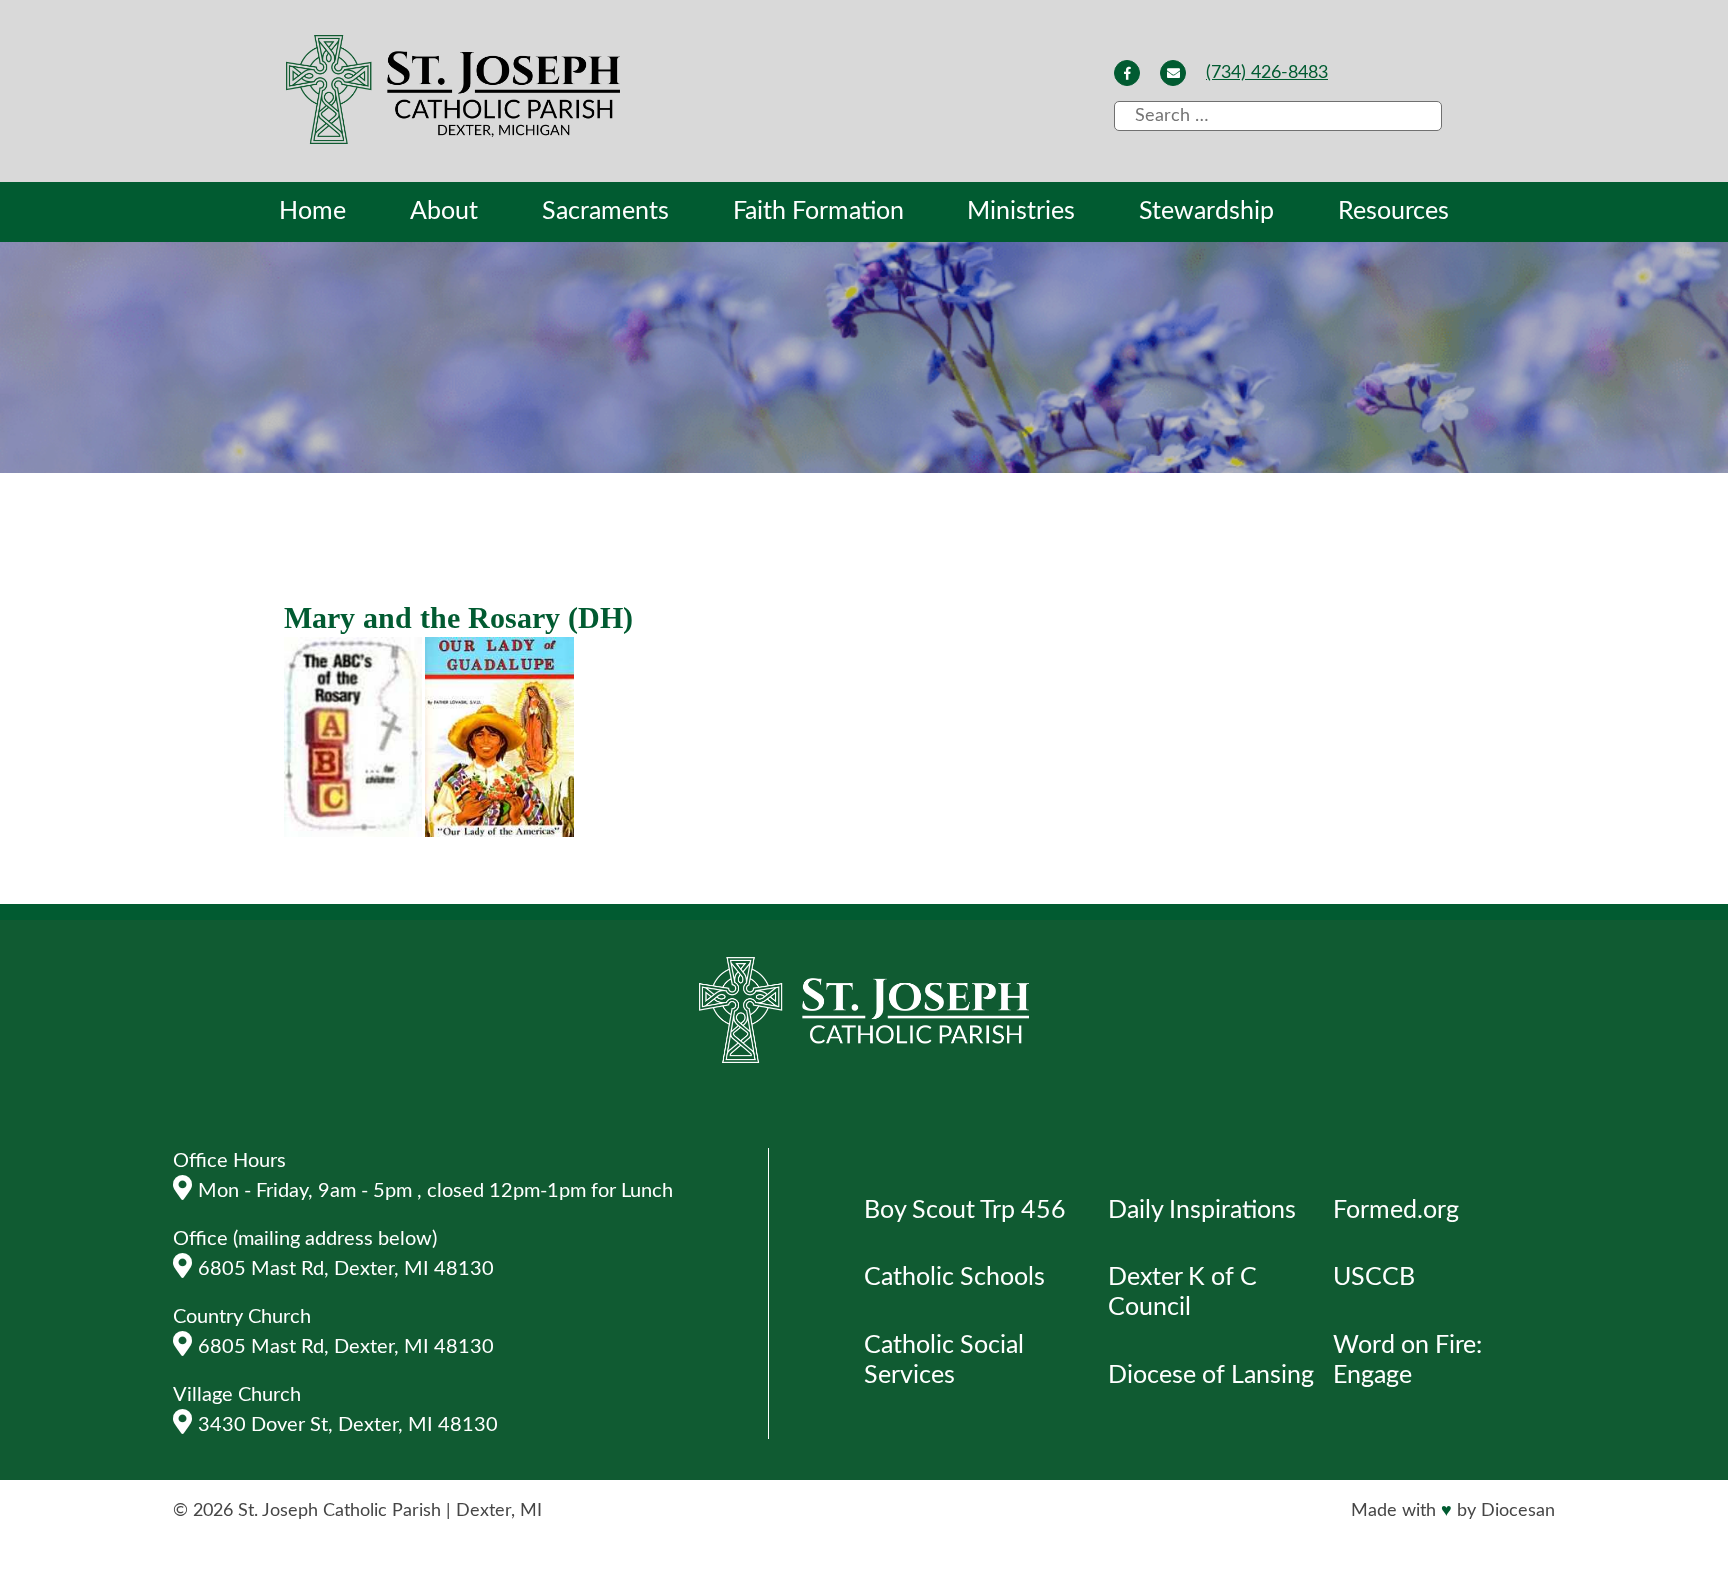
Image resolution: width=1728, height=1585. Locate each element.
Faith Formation (818, 211)
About (444, 211)
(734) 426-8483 (1267, 73)
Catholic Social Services (944, 1360)
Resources (1393, 211)
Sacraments (605, 211)
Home (312, 211)
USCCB (1374, 1277)
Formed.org (1396, 1210)
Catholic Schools (954, 1277)
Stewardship (1206, 211)
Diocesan (1518, 1511)
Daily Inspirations (1202, 1210)
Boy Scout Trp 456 (965, 1210)
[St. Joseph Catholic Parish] (455, 92)
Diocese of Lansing (1211, 1375)
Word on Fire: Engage (1407, 1360)
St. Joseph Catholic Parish (339, 1511)
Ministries (1021, 211)
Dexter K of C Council (1182, 1292)
